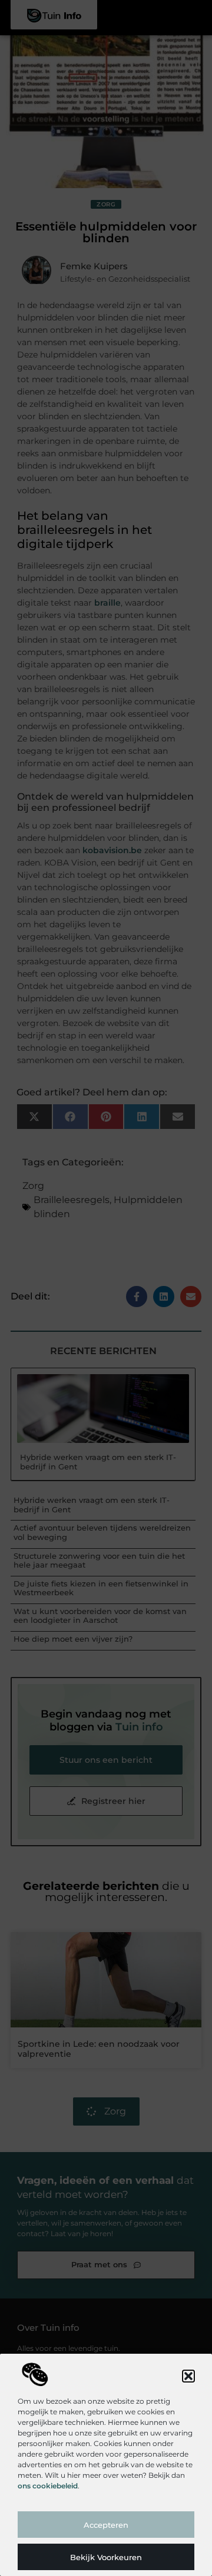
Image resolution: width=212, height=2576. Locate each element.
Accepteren (106, 2525)
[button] (188, 2376)
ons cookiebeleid (48, 2486)
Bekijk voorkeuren (106, 2557)
